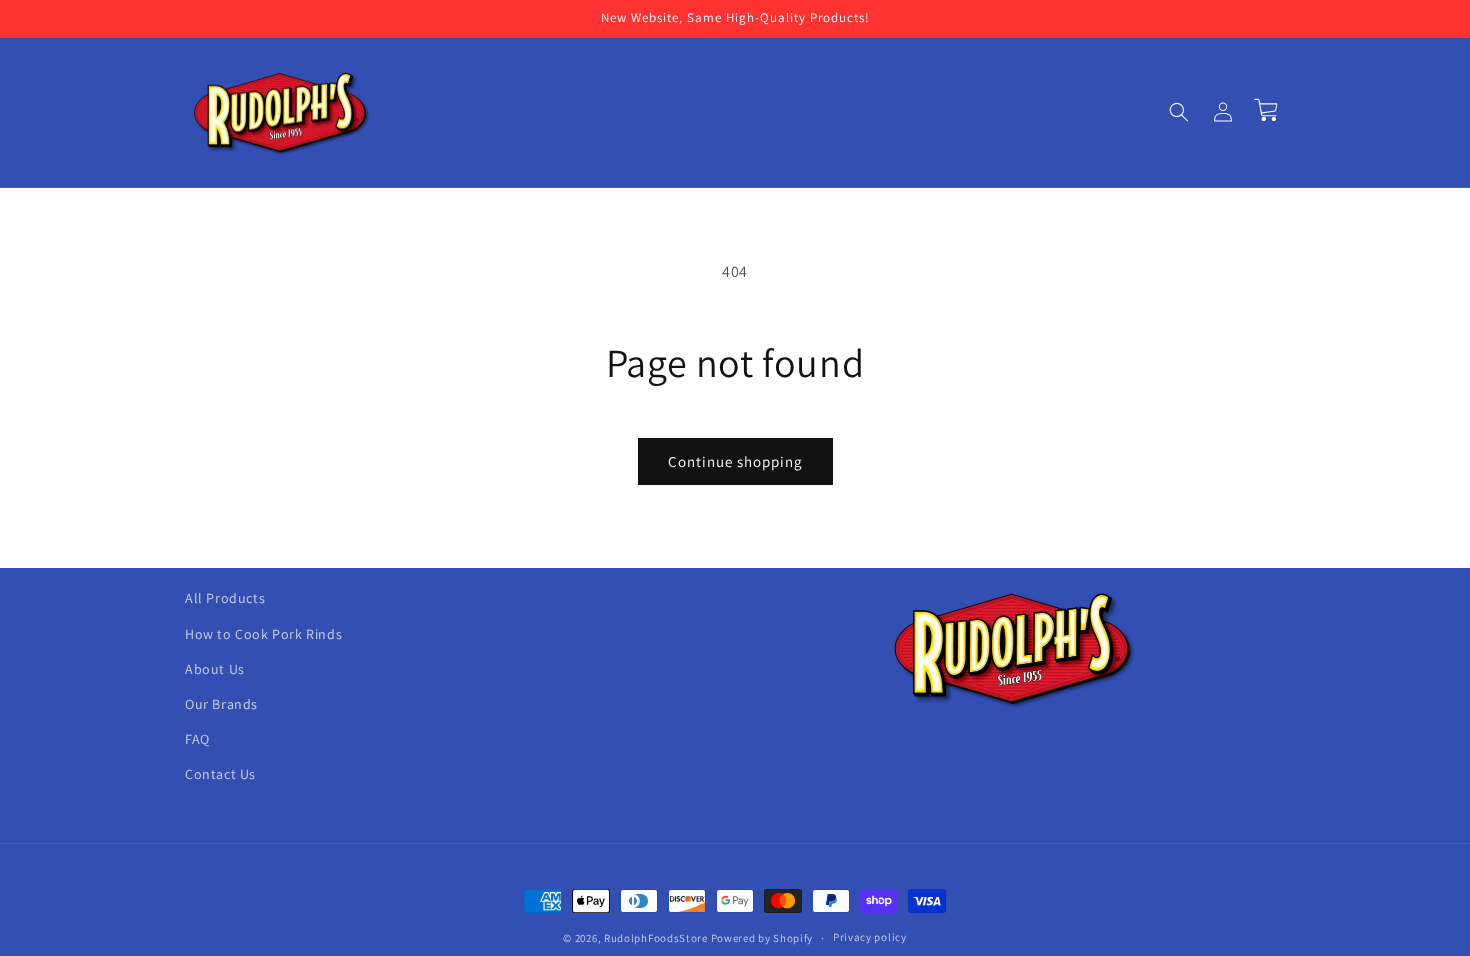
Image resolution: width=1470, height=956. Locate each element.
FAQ (197, 739)
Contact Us (220, 774)
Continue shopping (735, 461)
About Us (215, 669)
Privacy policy (870, 937)
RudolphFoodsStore (656, 938)
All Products (225, 598)
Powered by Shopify (762, 938)
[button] (1179, 112)
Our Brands (221, 704)
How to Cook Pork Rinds (263, 634)
